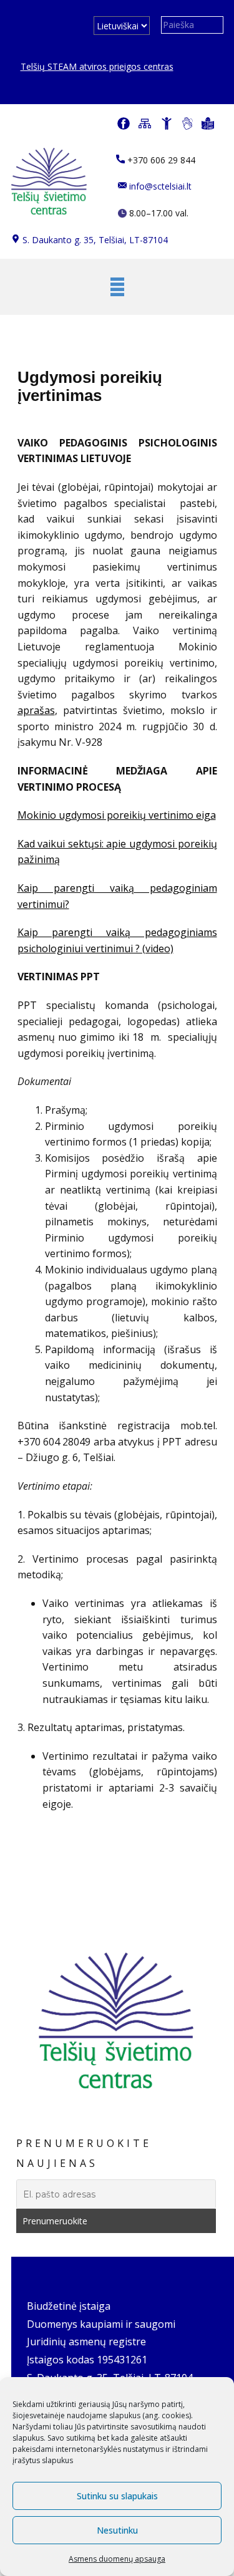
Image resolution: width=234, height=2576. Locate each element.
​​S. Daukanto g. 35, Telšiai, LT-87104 (94, 240)
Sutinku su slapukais (117, 2496)
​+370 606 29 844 (160, 160)
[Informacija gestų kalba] (188, 123)
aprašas (36, 710)
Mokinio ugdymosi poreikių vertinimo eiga (117, 815)
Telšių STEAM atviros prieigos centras (97, 66)
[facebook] (124, 123)
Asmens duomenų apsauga (117, 2559)
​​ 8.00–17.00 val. (158, 213)
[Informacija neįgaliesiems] (167, 123)
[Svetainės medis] (145, 123)
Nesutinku (117, 2530)
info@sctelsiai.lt (159, 186)
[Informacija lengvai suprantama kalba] (208, 123)
